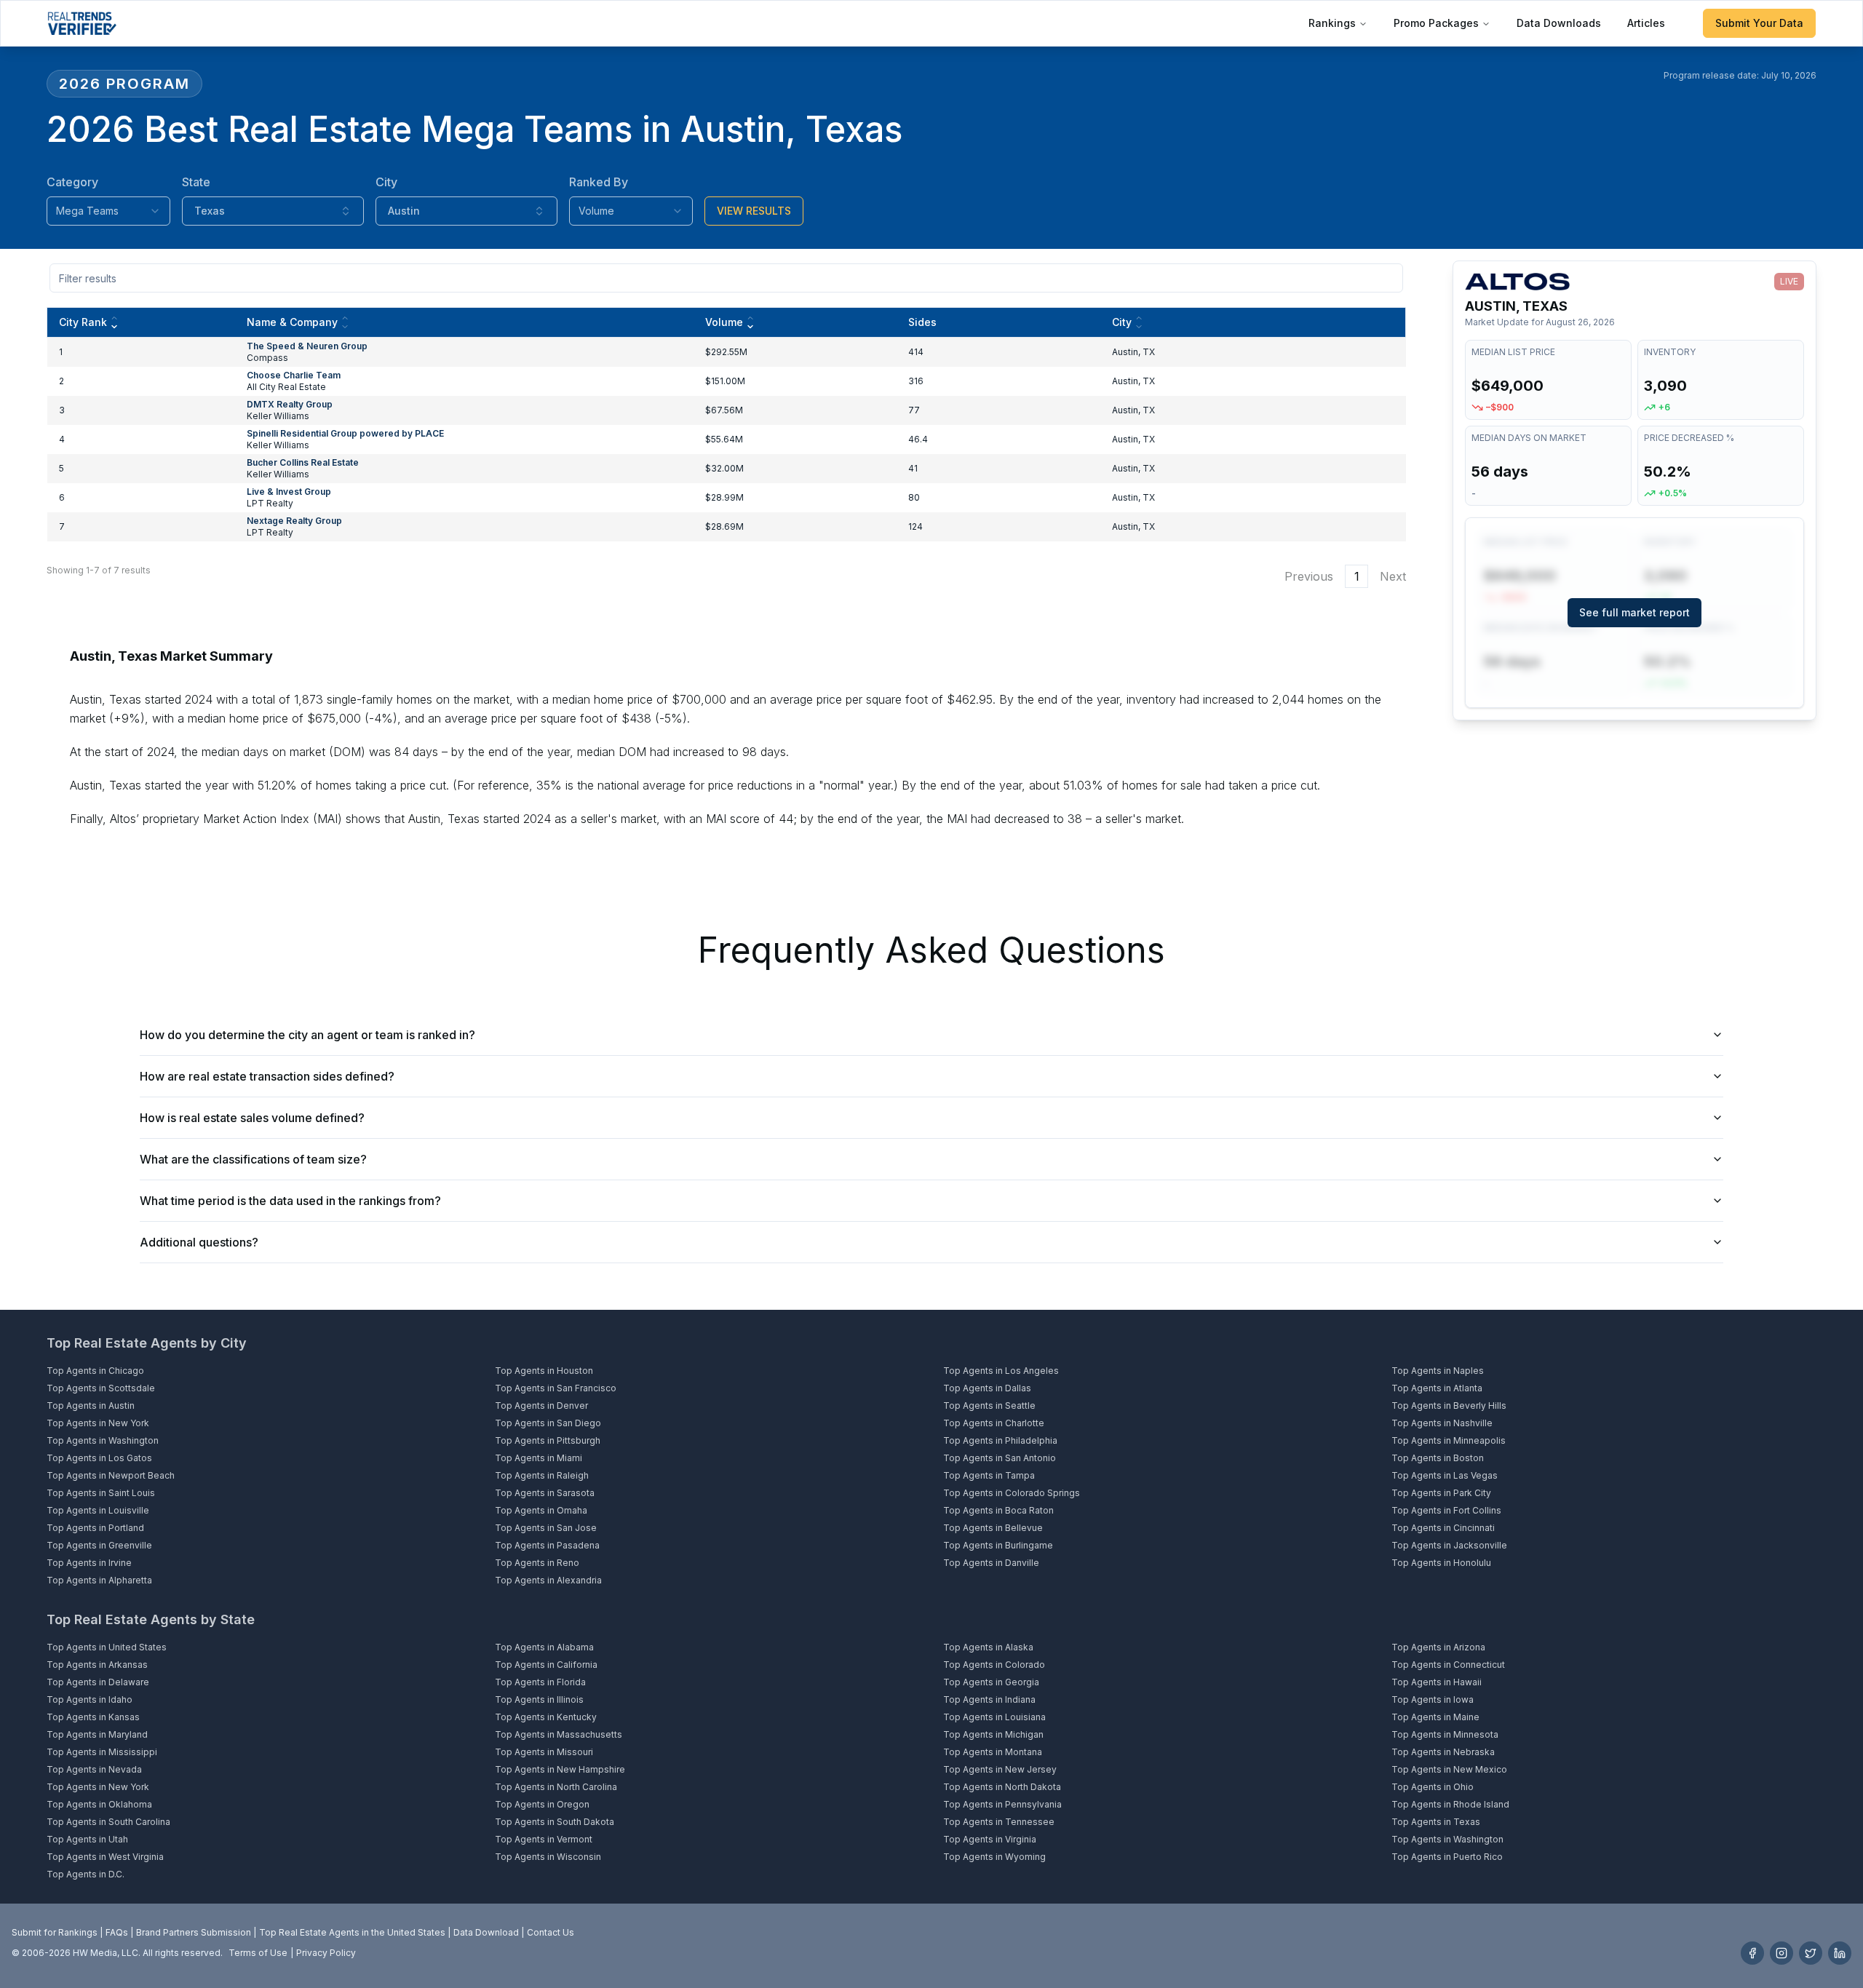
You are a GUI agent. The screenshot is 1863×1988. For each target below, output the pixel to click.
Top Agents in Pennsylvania (1002, 1804)
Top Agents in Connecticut (1448, 1665)
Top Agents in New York (98, 1423)
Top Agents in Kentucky (546, 1717)
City (386, 182)
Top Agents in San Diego (548, 1423)
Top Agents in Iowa (1433, 1699)
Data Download (486, 1932)
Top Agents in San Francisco (556, 1388)
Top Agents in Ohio (1433, 1787)
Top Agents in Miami (539, 1458)
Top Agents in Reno (537, 1563)
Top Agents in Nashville (1442, 1423)
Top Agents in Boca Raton (998, 1510)
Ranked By (599, 182)
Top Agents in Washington (103, 1440)
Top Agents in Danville (991, 1563)
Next (1393, 576)
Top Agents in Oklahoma (99, 1804)
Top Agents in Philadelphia (1000, 1440)
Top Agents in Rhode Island (1450, 1804)
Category (72, 182)
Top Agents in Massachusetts (559, 1734)
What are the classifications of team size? (253, 1159)
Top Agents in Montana (993, 1752)
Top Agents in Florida (540, 1682)
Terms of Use (258, 1953)
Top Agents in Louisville (98, 1510)
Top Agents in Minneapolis (1449, 1440)
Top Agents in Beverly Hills (1449, 1405)
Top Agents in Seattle (989, 1405)
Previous (1309, 576)
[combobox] (108, 211)
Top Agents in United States (107, 1647)
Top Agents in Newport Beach (111, 1475)
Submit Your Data (1759, 23)
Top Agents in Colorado (994, 1665)
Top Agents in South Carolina (108, 1822)
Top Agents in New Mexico (1449, 1769)
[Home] (82, 23)
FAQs (117, 1932)
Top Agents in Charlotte (994, 1423)
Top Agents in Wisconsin (548, 1857)
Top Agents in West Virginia (105, 1857)
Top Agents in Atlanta (1437, 1388)
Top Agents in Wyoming (994, 1857)
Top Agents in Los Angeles (1001, 1371)
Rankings (1332, 23)
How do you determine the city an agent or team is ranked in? (307, 1035)
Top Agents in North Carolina (556, 1787)
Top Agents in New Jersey (1000, 1769)
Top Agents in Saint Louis (101, 1493)
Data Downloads (1559, 23)
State (196, 182)
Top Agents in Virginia (990, 1839)
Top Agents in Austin (91, 1405)
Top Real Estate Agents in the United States (352, 1932)
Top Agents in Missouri (544, 1752)
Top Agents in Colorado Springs (1012, 1493)
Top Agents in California (546, 1665)
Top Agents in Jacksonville (1449, 1545)
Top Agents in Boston (1438, 1458)
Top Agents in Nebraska (1443, 1752)
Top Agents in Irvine (89, 1563)
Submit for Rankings (55, 1932)
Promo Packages (1436, 23)
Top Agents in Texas (1436, 1822)
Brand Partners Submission (194, 1932)
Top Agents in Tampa (989, 1475)
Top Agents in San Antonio (1000, 1458)
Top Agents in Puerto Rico (1447, 1857)
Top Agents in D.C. (86, 1874)
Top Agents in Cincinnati (1443, 1528)
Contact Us (551, 1932)
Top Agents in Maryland (97, 1734)
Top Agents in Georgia (991, 1682)
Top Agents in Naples (1438, 1371)
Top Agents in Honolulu (1441, 1563)
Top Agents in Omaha (541, 1510)
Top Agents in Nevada (94, 1769)
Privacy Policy (326, 1953)
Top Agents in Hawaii (1437, 1682)
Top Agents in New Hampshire (560, 1769)
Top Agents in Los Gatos (99, 1458)
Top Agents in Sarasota (545, 1493)
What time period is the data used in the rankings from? (290, 1201)
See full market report (1634, 612)
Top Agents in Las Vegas (1445, 1475)
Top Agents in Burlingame (998, 1545)
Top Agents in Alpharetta (99, 1580)
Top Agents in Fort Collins (1446, 1510)
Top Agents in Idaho (90, 1699)
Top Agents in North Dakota (1002, 1787)
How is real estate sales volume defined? (252, 1118)
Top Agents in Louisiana (994, 1717)
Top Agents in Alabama (544, 1647)
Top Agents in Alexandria (548, 1580)
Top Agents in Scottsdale (101, 1388)
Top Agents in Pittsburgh (548, 1440)
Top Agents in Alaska (988, 1647)
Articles (1646, 23)
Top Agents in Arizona (1438, 1647)
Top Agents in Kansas (93, 1717)
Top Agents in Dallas (987, 1388)
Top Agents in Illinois (539, 1699)
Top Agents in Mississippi (102, 1752)
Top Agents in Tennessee (999, 1822)
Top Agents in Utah (87, 1839)
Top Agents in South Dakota (555, 1822)
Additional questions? (199, 1242)
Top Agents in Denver (541, 1405)
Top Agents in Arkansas (97, 1665)
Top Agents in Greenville (99, 1545)
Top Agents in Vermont (544, 1839)
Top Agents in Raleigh (542, 1475)
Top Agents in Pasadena (547, 1545)
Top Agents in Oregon (542, 1804)
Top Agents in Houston (544, 1371)
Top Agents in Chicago (95, 1371)
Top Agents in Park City (1441, 1493)
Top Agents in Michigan (993, 1734)
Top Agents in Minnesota (1445, 1734)
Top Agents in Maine (1435, 1717)
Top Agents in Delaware (98, 1682)
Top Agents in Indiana (989, 1699)
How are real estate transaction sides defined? (267, 1076)
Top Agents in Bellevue (993, 1528)
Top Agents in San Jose (546, 1528)
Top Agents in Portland (95, 1528)
